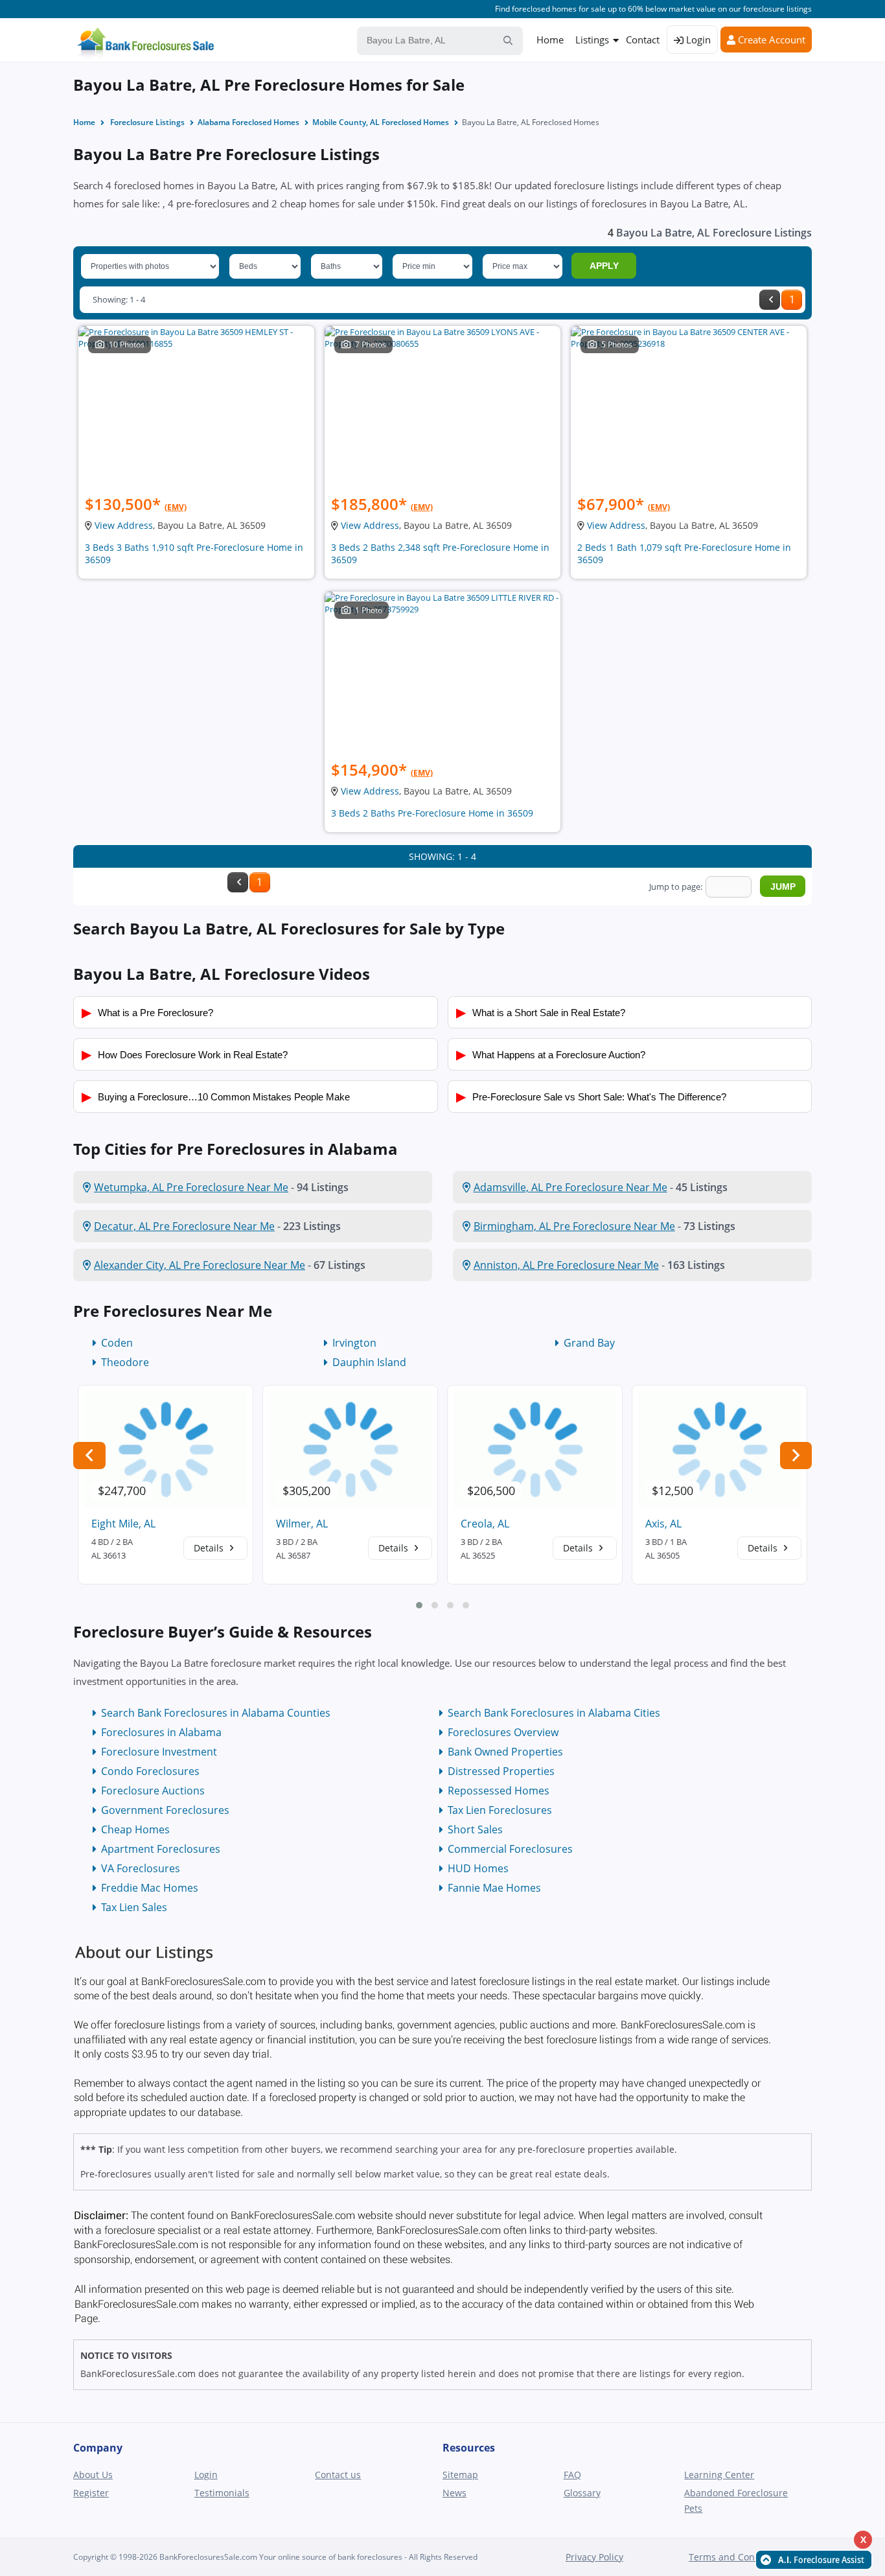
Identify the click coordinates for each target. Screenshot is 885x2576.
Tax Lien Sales (134, 1907)
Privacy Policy (594, 2557)
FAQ (572, 2475)
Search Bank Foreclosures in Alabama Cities (554, 1713)
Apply (604, 266)
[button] (419, 1605)
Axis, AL (663, 1524)
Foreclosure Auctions (153, 1791)
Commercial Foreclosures (510, 1849)
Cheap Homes (135, 1829)
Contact (643, 40)
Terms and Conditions (737, 2557)
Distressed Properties (501, 1771)
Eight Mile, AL (123, 1524)
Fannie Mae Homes (494, 1888)
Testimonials (222, 2493)
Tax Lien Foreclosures (500, 1810)
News (454, 2493)
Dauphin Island (369, 1362)
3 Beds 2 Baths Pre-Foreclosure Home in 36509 (432, 813)
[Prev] (770, 300)
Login (697, 40)
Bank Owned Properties (505, 1752)
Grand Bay (589, 1343)
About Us (93, 2475)
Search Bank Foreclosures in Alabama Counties (216, 1713)
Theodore (125, 1362)
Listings (592, 40)
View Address (124, 525)
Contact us (338, 2475)
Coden (117, 1343)
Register (91, 2493)
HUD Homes (478, 1868)
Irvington (354, 1343)
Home (550, 40)
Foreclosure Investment (159, 1752)
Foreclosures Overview (503, 1732)
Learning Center (719, 2475)
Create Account (770, 40)
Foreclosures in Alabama (161, 1732)
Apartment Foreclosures (161, 1849)
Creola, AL (485, 1524)
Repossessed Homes (499, 1791)
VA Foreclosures (141, 1868)
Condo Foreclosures (150, 1771)
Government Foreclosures (165, 1810)
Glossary (582, 2493)
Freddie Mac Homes (150, 1888)
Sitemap (460, 2475)
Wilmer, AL (302, 1524)
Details (210, 1548)
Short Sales (475, 1829)
